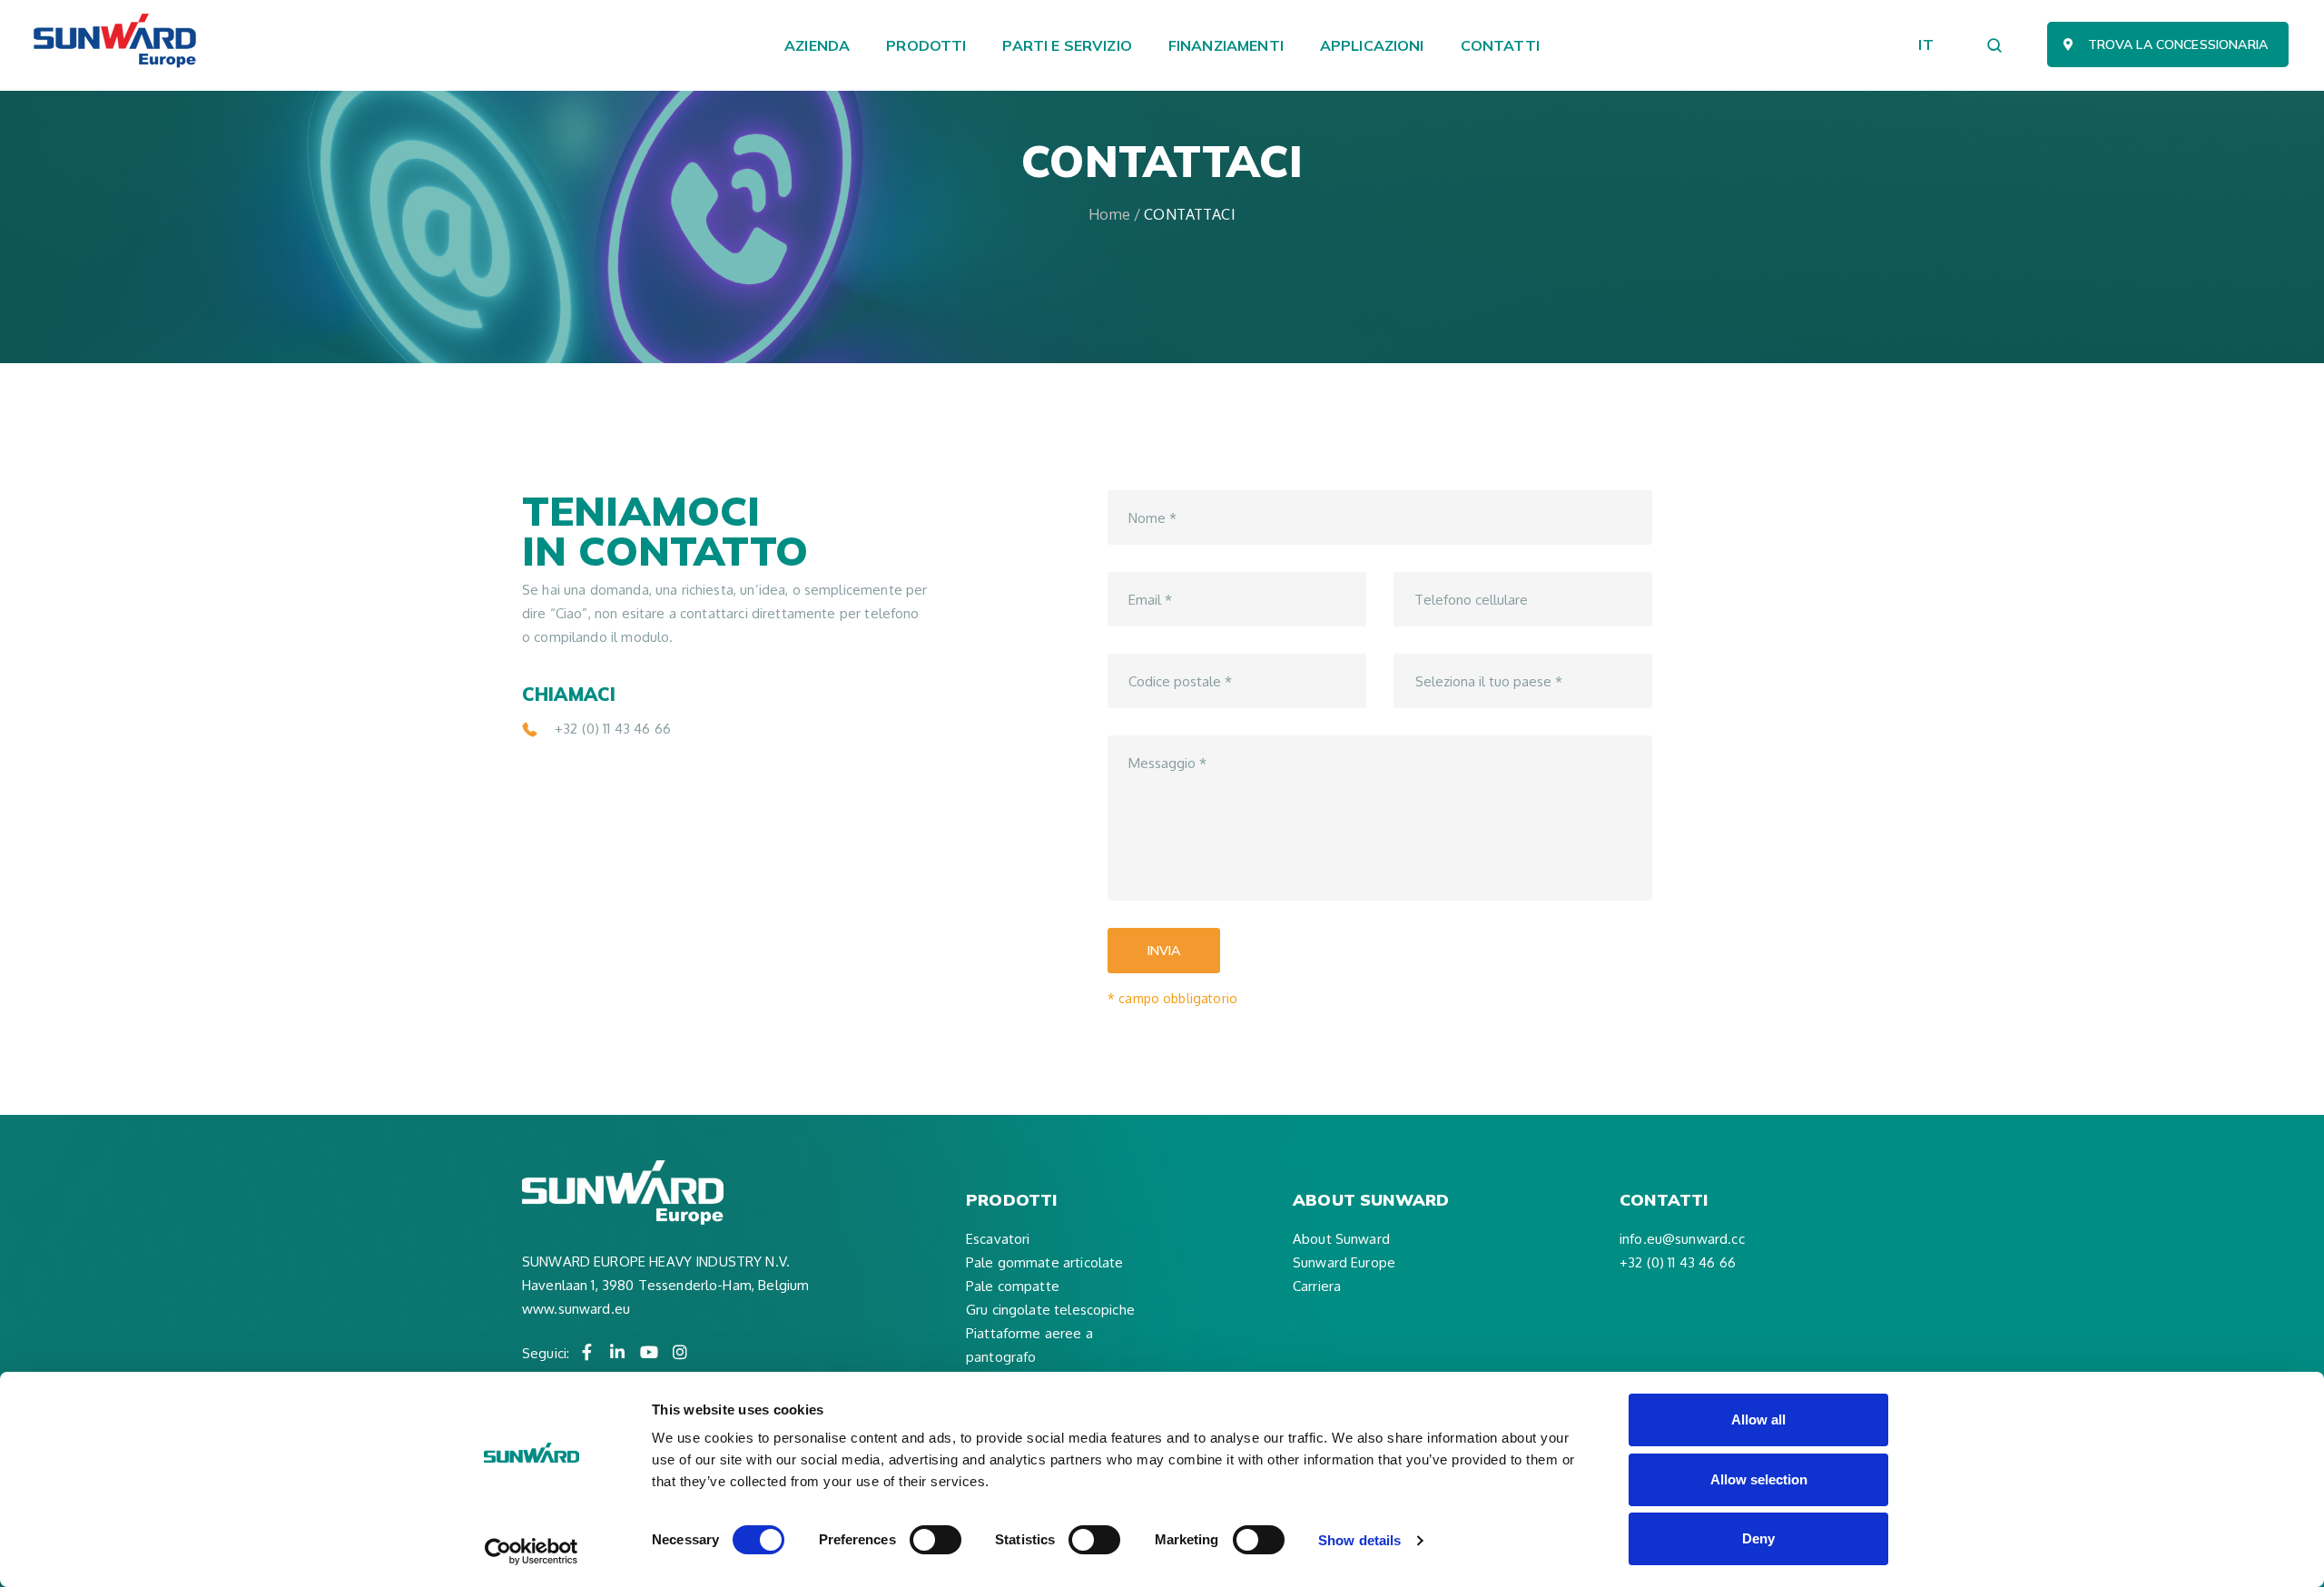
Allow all (1758, 1419)
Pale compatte (1013, 1286)
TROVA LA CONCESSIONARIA (2178, 44)
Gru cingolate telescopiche (1050, 1310)
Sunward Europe (1344, 1262)
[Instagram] (680, 1352)
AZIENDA (817, 45)
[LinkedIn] (618, 1352)
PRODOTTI (926, 45)
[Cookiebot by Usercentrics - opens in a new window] (532, 1552)
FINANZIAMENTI (1226, 45)
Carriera (1317, 1286)
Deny (1758, 1538)
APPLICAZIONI (1372, 45)
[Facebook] (586, 1352)
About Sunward (1341, 1239)
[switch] (936, 1540)
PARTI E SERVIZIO (1067, 45)
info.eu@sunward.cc (1682, 1239)
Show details (1359, 1540)
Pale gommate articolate (1044, 1262)
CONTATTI (1500, 45)
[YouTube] (649, 1352)
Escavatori (998, 1239)
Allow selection (1759, 1479)
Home (1109, 214)
